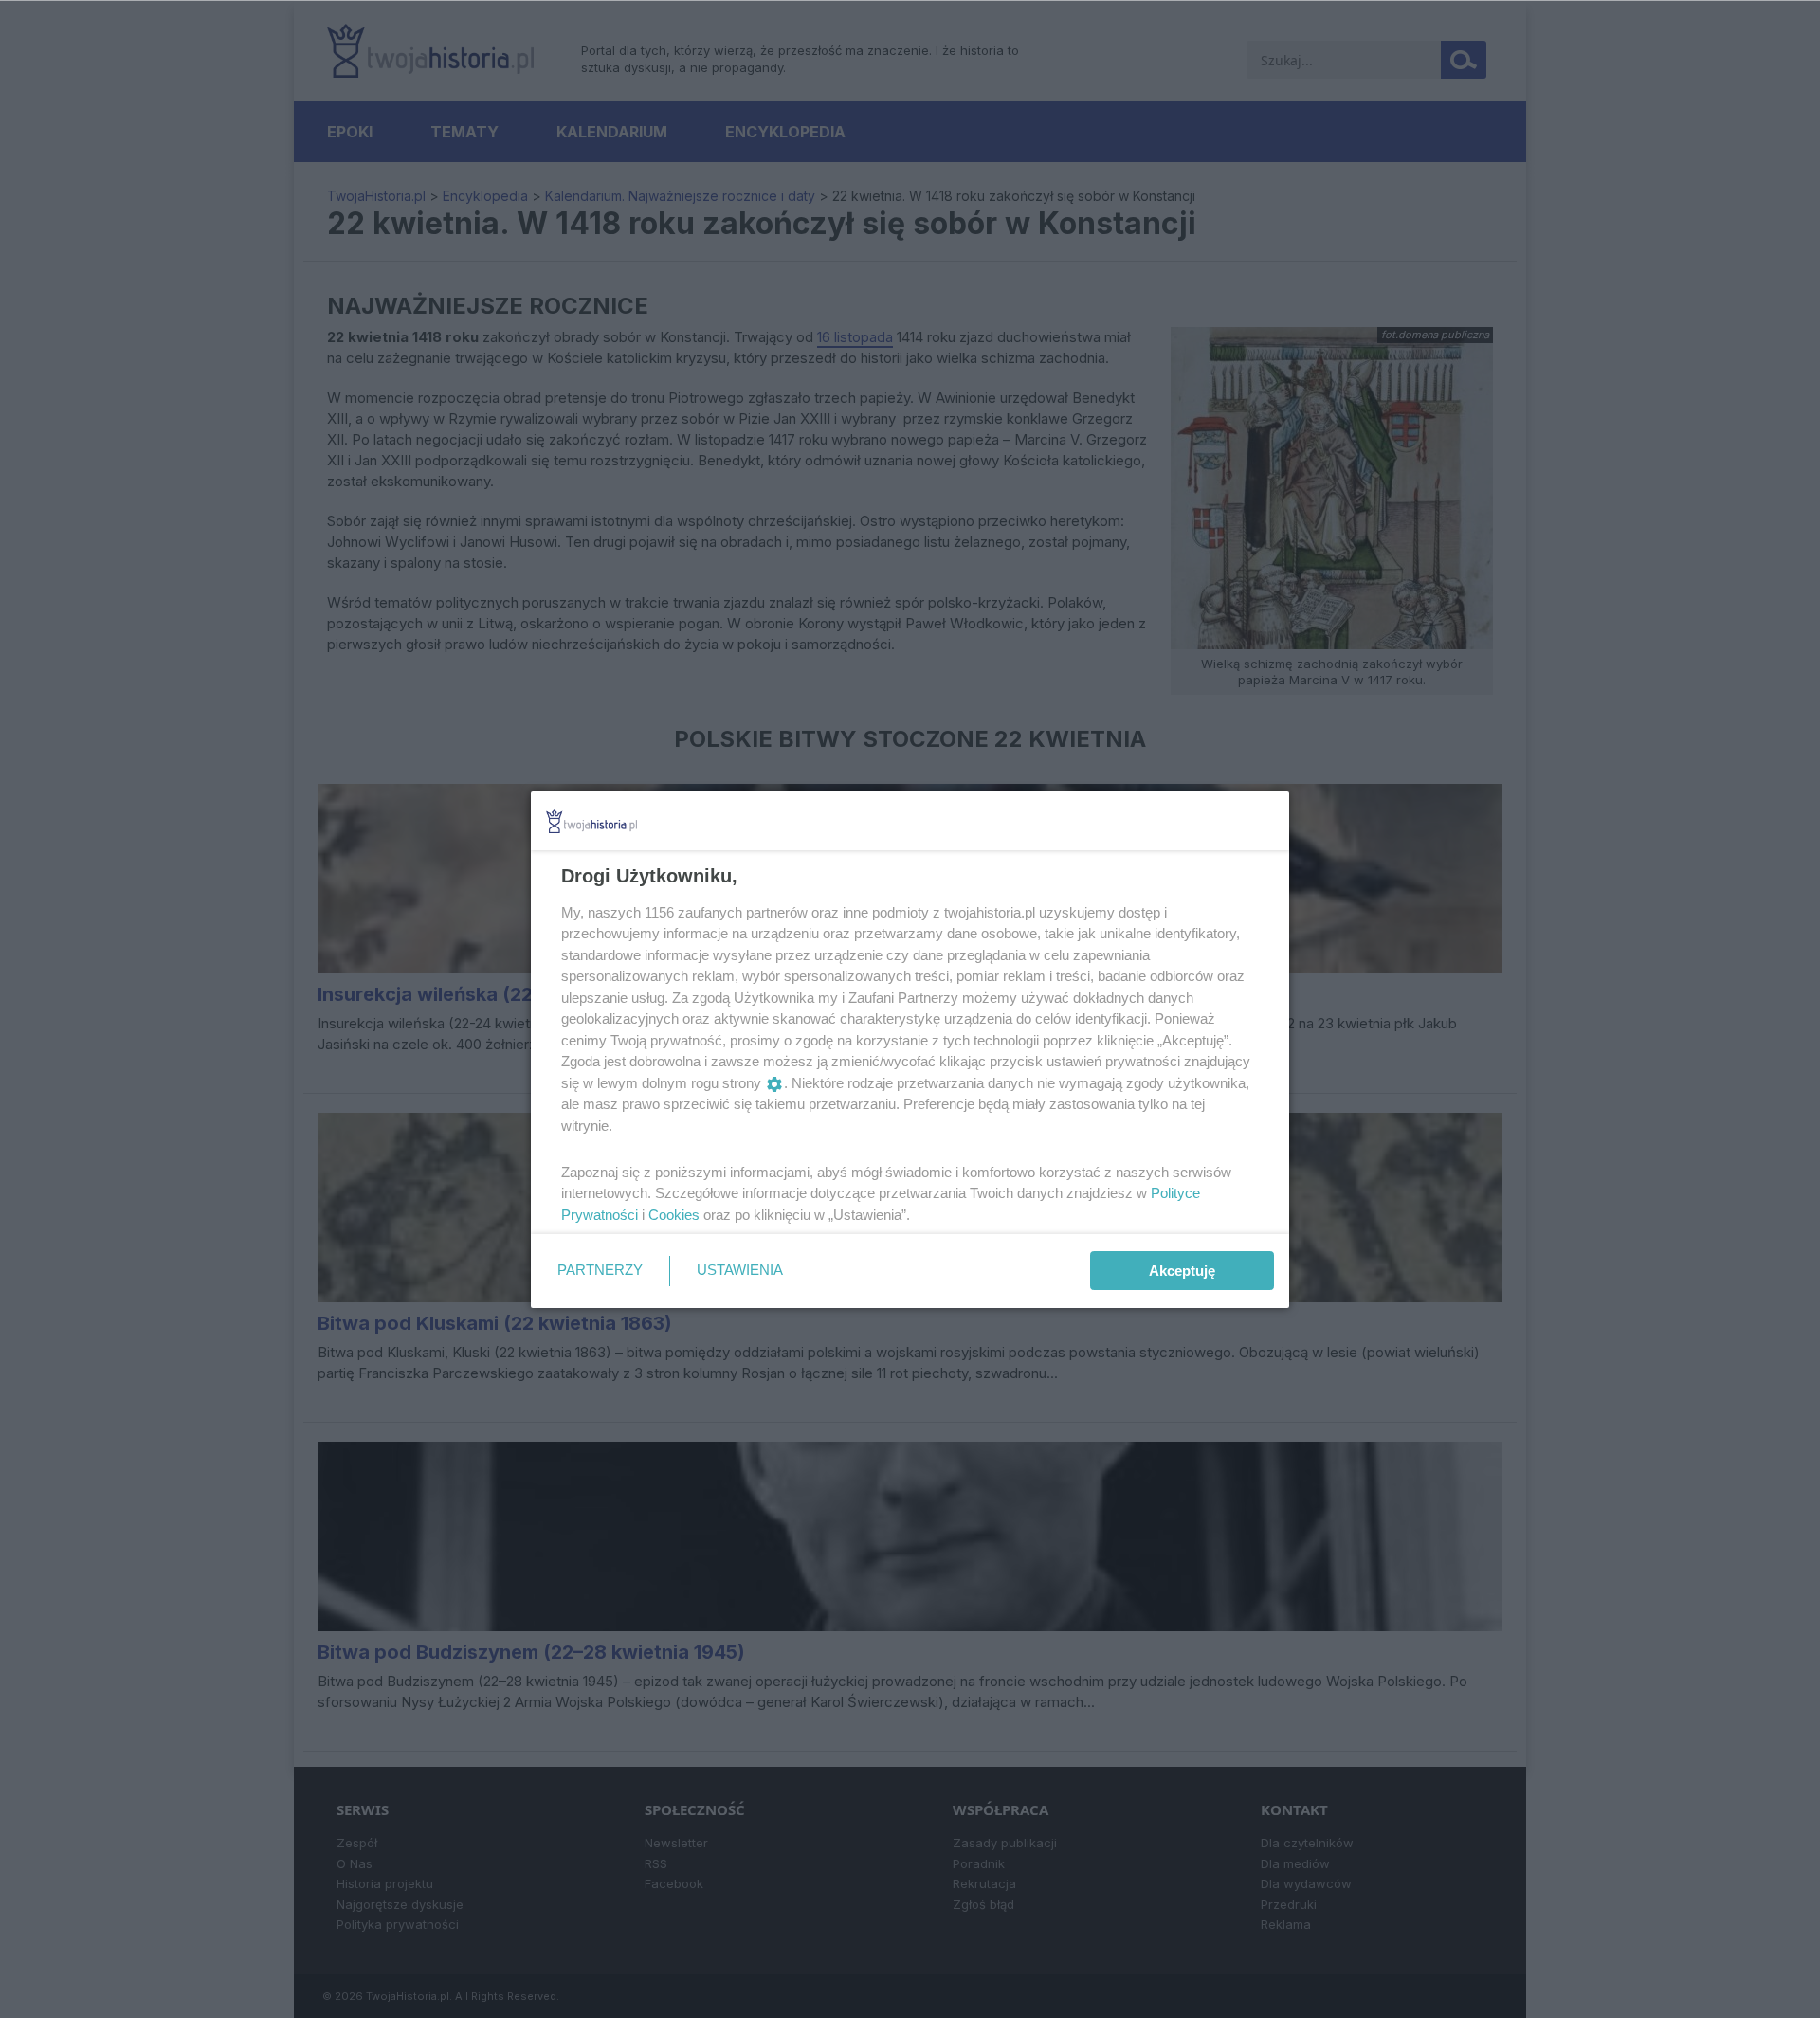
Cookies (674, 1215)
